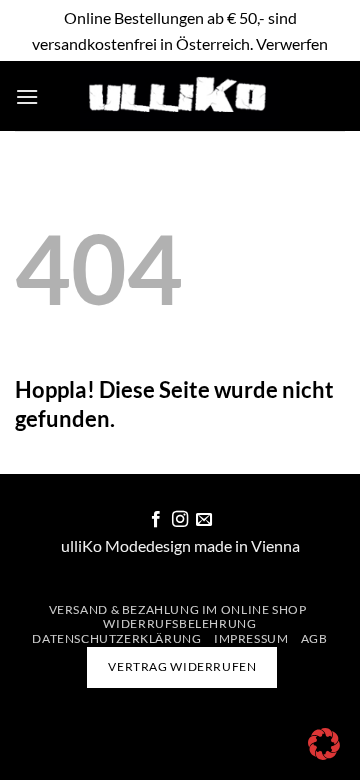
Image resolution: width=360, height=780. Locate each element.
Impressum (251, 638)
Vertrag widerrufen (182, 666)
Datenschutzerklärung (116, 638)
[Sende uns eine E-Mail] (204, 520)
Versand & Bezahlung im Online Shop (178, 609)
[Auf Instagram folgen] (180, 520)
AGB (314, 638)
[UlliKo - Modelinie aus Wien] (180, 96)
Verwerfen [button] (292, 43)
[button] (27, 96)
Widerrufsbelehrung (179, 623)
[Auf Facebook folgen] (155, 520)
